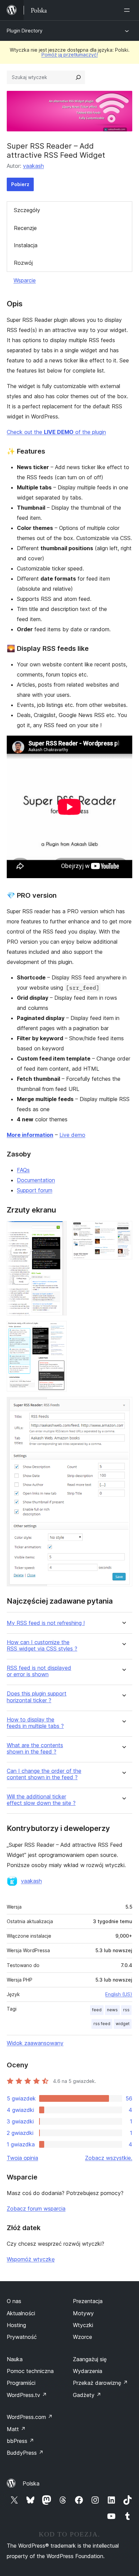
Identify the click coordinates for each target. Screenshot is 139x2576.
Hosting (16, 2325)
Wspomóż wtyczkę (31, 2259)
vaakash (33, 166)
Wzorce (82, 2337)
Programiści (21, 2383)
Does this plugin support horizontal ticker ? (37, 1697)
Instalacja (26, 245)
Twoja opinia (22, 2158)
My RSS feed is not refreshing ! (46, 1623)
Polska (31, 2483)
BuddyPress (25, 2453)
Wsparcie (25, 280)
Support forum (35, 1190)
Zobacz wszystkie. (109, 2158)
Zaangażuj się (90, 2359)
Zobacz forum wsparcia (36, 2209)
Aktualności (21, 2313)
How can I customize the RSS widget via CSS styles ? (42, 1646)
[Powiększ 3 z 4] (58, 1330)
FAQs (23, 1170)
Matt (16, 2429)
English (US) (119, 1994)
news (112, 2010)
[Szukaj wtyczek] (78, 77)
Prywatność (22, 2337)
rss (126, 2010)
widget (123, 2024)
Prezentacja (88, 2301)
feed (97, 2010)
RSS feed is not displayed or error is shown (39, 1671)
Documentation (36, 1180)
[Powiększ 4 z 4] (123, 1406)
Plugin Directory (25, 31)
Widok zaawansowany (35, 2043)
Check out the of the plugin (56, 432)
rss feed (102, 2024)
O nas (14, 2301)
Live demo (72, 1135)
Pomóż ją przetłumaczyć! (70, 55)
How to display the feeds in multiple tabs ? (35, 1723)
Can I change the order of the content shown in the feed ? (44, 1774)
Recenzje (25, 228)
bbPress (20, 2441)
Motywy (83, 2313)
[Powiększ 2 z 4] (123, 1230)
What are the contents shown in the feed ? (35, 1749)
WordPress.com (30, 2417)
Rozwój (23, 263)
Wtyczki (83, 2325)
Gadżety (87, 2395)
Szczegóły (27, 210)
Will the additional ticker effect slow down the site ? (41, 1800)
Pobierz (20, 184)
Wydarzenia (88, 2371)
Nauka (15, 2359)
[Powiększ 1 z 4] (58, 1230)
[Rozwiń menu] (128, 10)
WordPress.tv (27, 2395)
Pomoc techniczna (30, 2371)
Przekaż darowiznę (100, 2383)
